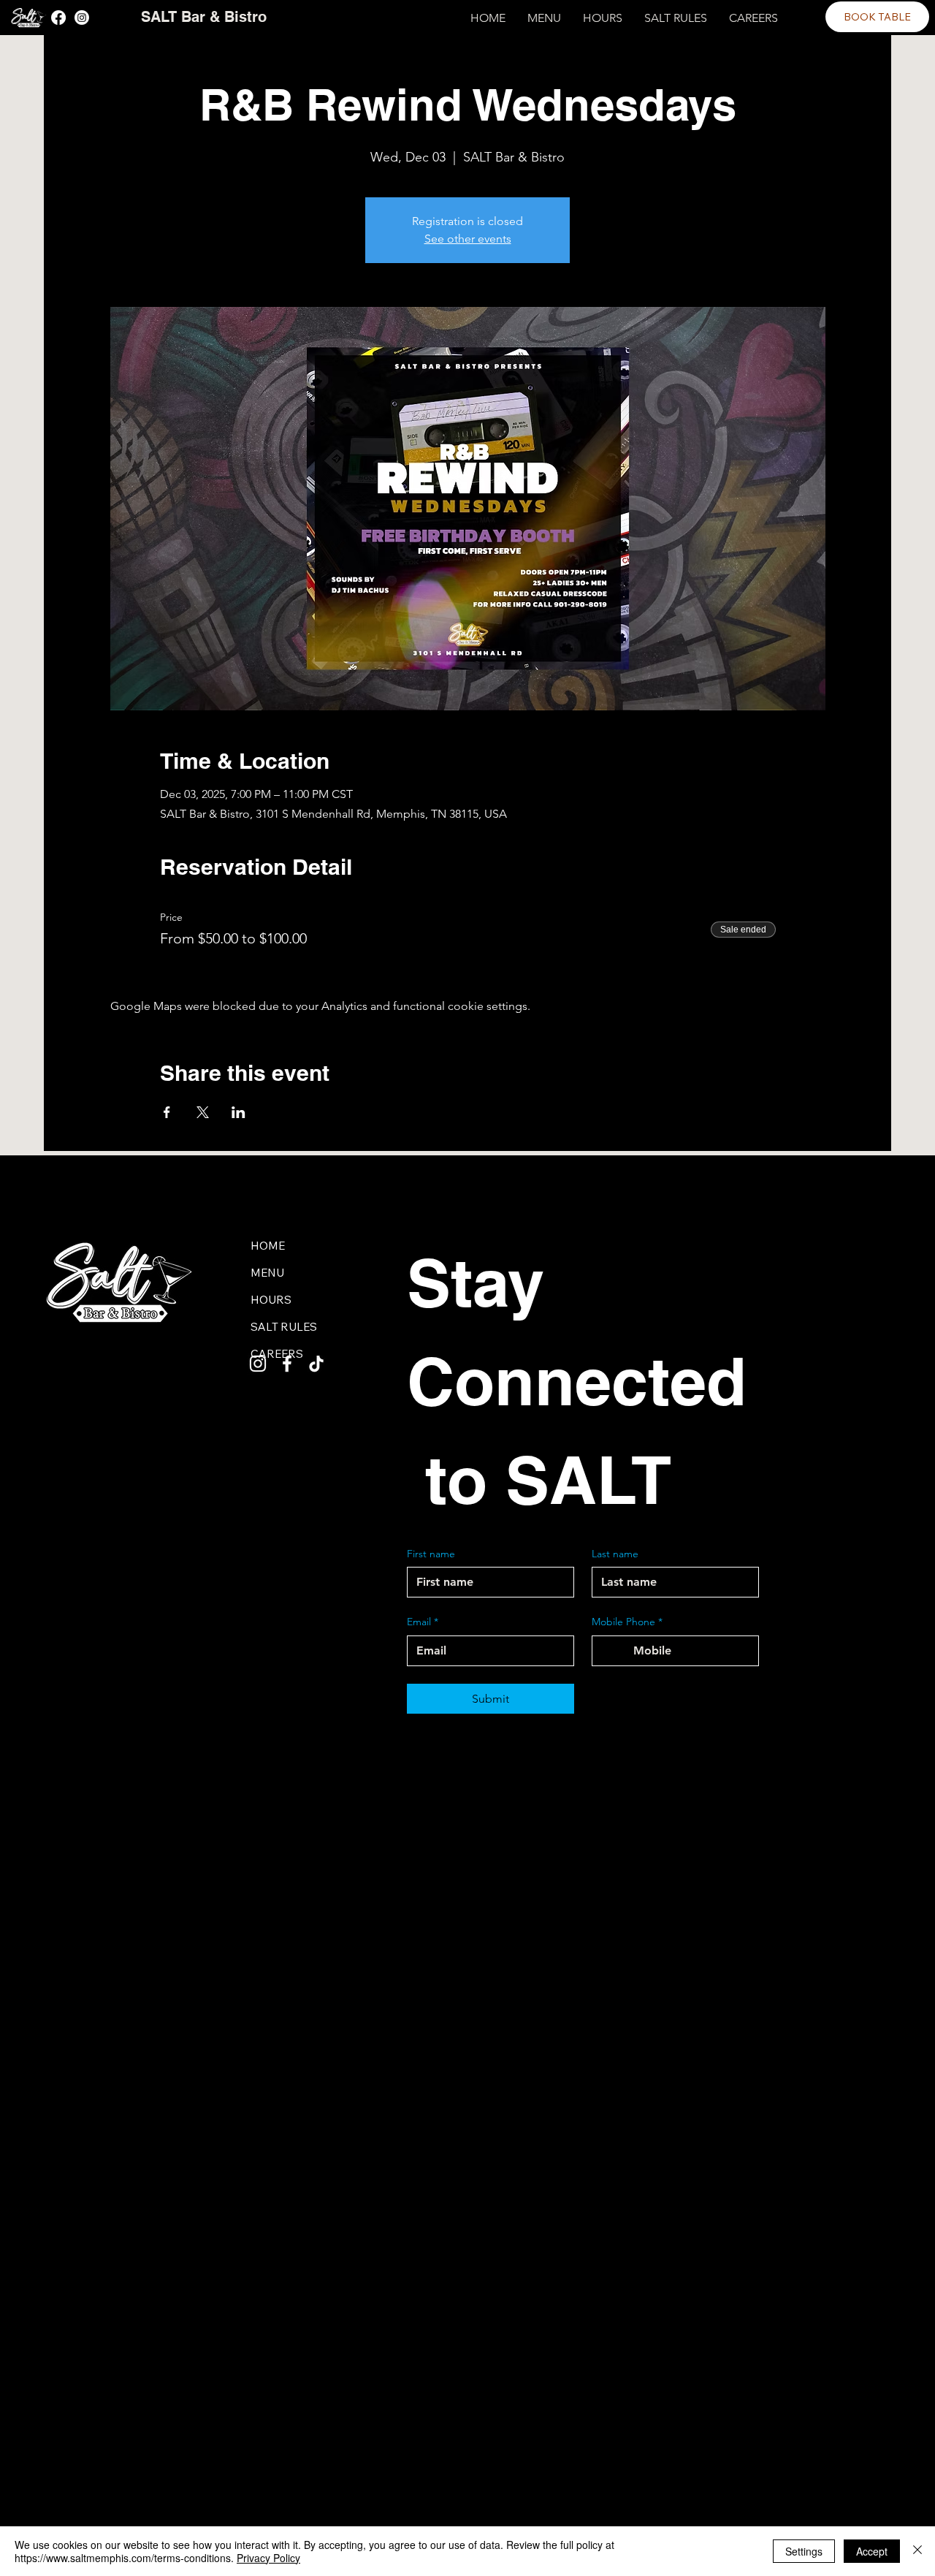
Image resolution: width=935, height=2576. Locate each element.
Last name (615, 1554)
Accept (872, 2551)
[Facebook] (58, 18)
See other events (468, 239)
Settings (804, 2551)
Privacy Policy (268, 2558)
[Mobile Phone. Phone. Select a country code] (616, 1651)
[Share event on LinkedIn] (238, 1112)
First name (431, 1554)
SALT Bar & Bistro (204, 17)
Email (423, 1622)
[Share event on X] (203, 1112)
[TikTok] (316, 1364)
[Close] (917, 2551)
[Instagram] (82, 18)
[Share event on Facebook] (167, 1112)
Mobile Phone (627, 1622)
